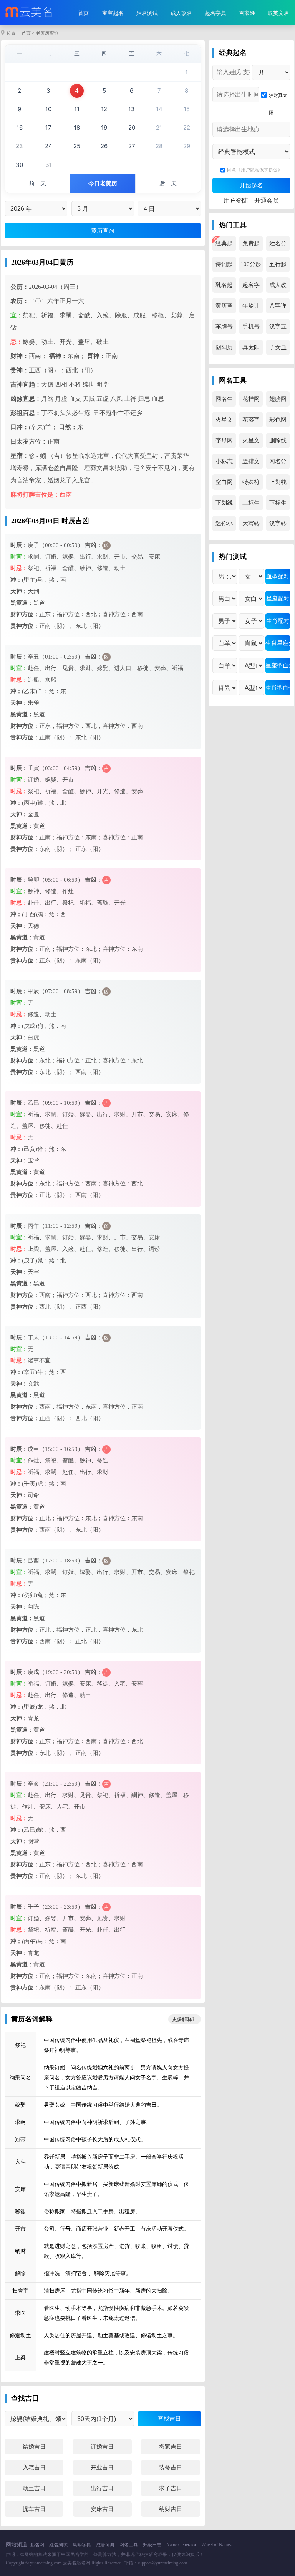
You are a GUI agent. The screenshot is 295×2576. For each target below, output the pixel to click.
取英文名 (278, 13)
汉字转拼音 (278, 526)
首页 (83, 13)
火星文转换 (224, 422)
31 (49, 165)
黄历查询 (224, 308)
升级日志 (152, 2545)
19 (104, 128)
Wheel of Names (216, 2545)
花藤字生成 (251, 422)
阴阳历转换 (224, 350)
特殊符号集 (251, 484)
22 (187, 128)
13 (132, 109)
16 (20, 128)
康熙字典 (82, 2545)
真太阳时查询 (251, 350)
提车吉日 (34, 2509)
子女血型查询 (278, 350)
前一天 (37, 183)
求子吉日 (171, 2488)
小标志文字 (224, 464)
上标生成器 (251, 505)
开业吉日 (102, 2468)
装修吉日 (171, 2468)
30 (19, 165)
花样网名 (251, 401)
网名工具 (129, 2545)
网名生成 (224, 401)
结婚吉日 (34, 2447)
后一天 (168, 183)
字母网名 (224, 443)
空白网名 (224, 484)
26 (104, 146)
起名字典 (215, 13)
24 (49, 146)
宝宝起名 (113, 13)
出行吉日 (102, 2488)
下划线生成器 (224, 505)
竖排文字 (251, 464)
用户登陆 (236, 201)
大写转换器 (251, 526)
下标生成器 (278, 505)
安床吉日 (102, 2509)
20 (132, 128)
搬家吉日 (171, 2447)
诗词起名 (224, 267)
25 (77, 146)
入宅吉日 (34, 2468)
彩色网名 (278, 422)
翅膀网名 (278, 401)
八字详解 (278, 308)
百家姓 (247, 13)
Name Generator (181, 2545)
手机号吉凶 (251, 329)
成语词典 (105, 2545)
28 (159, 146)
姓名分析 (278, 246)
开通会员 (267, 201)
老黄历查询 (47, 33)
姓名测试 (147, 13)
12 (104, 109)
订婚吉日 (102, 2447)
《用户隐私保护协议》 (259, 170)
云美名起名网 (76, 2563)
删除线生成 (278, 443)
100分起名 (251, 267)
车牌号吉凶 (224, 329)
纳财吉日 (171, 2509)
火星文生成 (251, 443)
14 (159, 109)
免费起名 (251, 246)
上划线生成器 (278, 484)
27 (132, 146)
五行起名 (278, 267)
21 (159, 128)
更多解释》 (185, 2019)
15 (187, 109)
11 (77, 109)
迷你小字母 (224, 526)
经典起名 (224, 246)
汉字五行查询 (278, 329)
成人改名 (181, 13)
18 (77, 128)
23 (19, 146)
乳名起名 (224, 287)
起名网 (37, 2545)
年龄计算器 (251, 308)
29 (187, 146)
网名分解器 (278, 464)
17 (48, 128)
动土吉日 (34, 2488)
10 (48, 109)
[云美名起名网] (30, 13)
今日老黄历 (103, 183)
